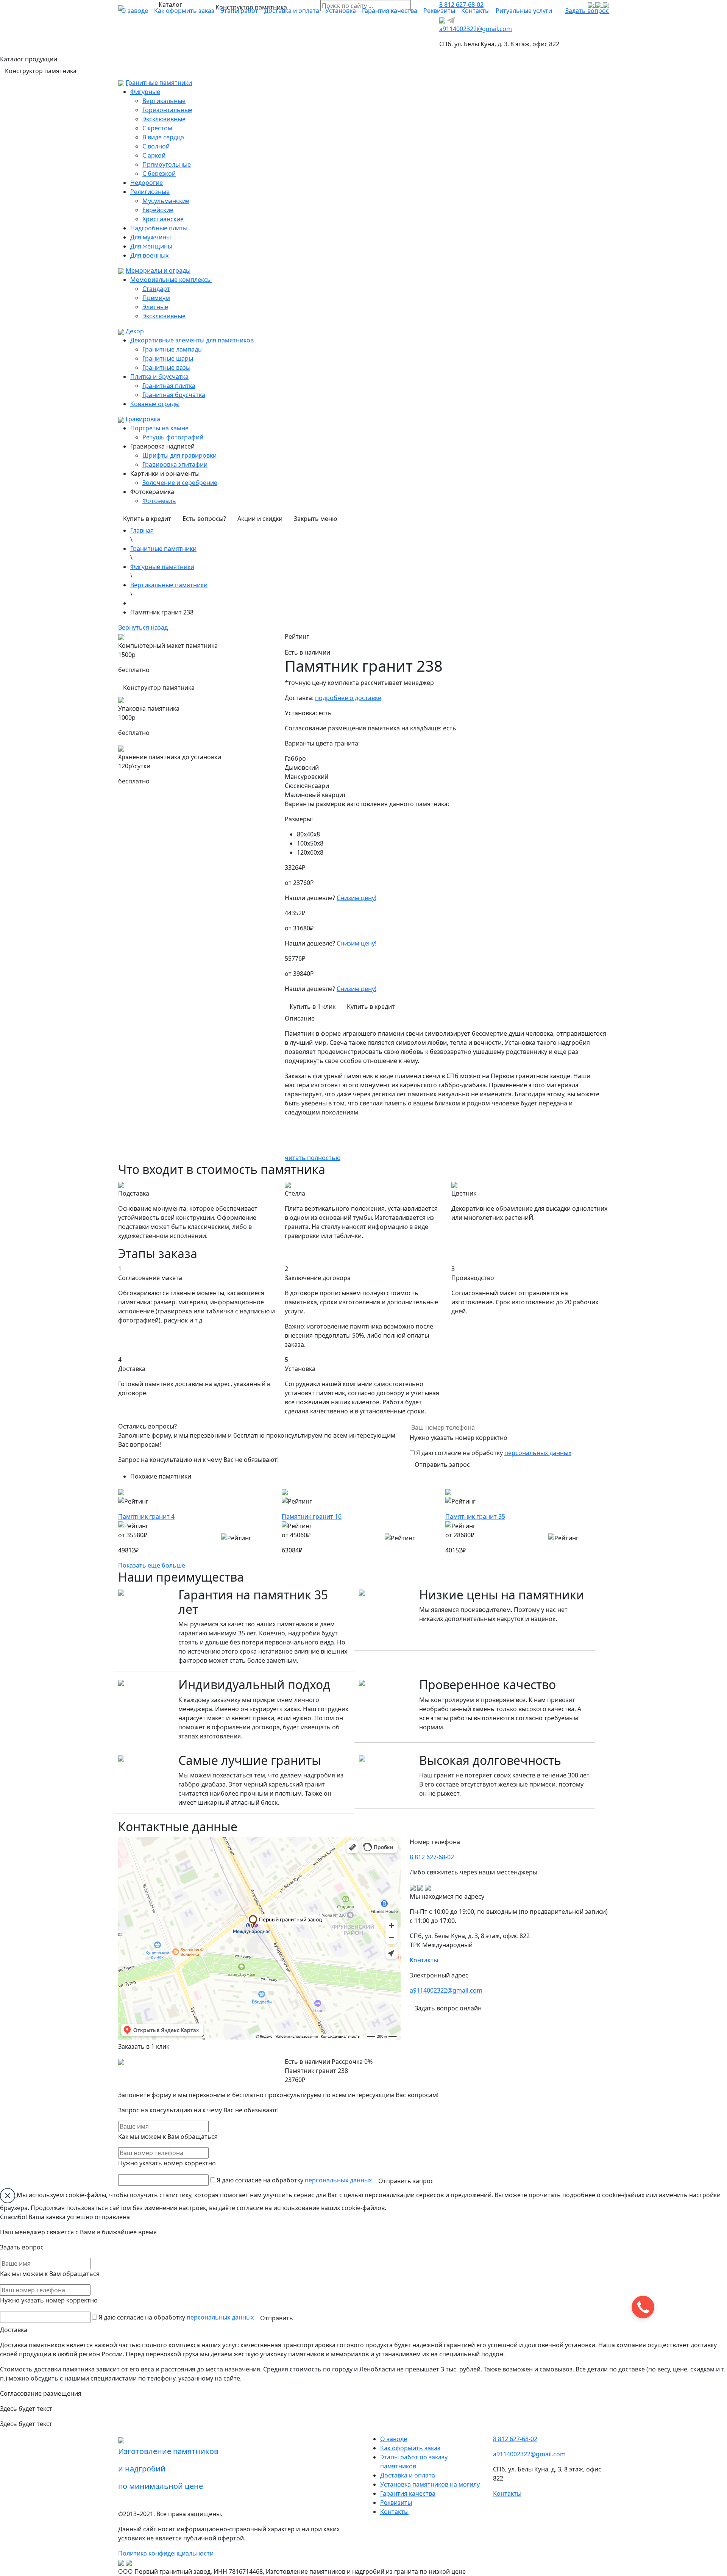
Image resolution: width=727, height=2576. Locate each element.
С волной (156, 146)
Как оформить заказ (184, 11)
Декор (135, 331)
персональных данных (538, 1453)
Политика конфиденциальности (166, 2553)
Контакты (475, 11)
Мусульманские (166, 201)
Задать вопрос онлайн (448, 2008)
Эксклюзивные (164, 119)
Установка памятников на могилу (430, 2484)
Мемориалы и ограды (158, 270)
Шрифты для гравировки (179, 455)
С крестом (157, 128)
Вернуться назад (143, 627)
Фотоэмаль (159, 501)
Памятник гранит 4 (146, 1516)
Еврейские (158, 210)
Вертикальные (164, 101)
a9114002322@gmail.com (476, 29)
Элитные (155, 307)
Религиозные (150, 192)
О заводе (135, 11)
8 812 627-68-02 (432, 1857)
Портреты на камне (159, 428)
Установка (341, 11)
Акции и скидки (260, 519)
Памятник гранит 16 (312, 1516)
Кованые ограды (155, 404)
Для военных (149, 255)
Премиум (156, 298)
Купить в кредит (147, 519)
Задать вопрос (587, 11)
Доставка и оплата (292, 11)
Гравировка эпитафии (175, 464)
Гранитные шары (168, 358)
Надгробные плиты (159, 228)
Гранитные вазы (166, 367)
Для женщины (151, 246)
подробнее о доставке (348, 698)
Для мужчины (151, 237)
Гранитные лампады (172, 349)
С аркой (154, 155)
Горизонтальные (167, 110)
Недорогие (147, 183)
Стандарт (156, 289)
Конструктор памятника (251, 7)
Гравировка (143, 419)
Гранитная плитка (169, 386)
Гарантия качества (390, 11)
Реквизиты (439, 11)
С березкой (159, 174)
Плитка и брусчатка (159, 377)
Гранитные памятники (159, 83)
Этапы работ (239, 11)
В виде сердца (163, 137)
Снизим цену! (356, 898)
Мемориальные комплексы (171, 280)
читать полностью (313, 1158)
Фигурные (145, 92)
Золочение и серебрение (180, 483)
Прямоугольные (167, 164)
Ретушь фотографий (173, 437)
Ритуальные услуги (524, 11)
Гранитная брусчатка (174, 395)
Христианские (163, 219)
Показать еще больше (152, 1565)
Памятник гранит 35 (475, 1516)
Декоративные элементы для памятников (192, 340)
